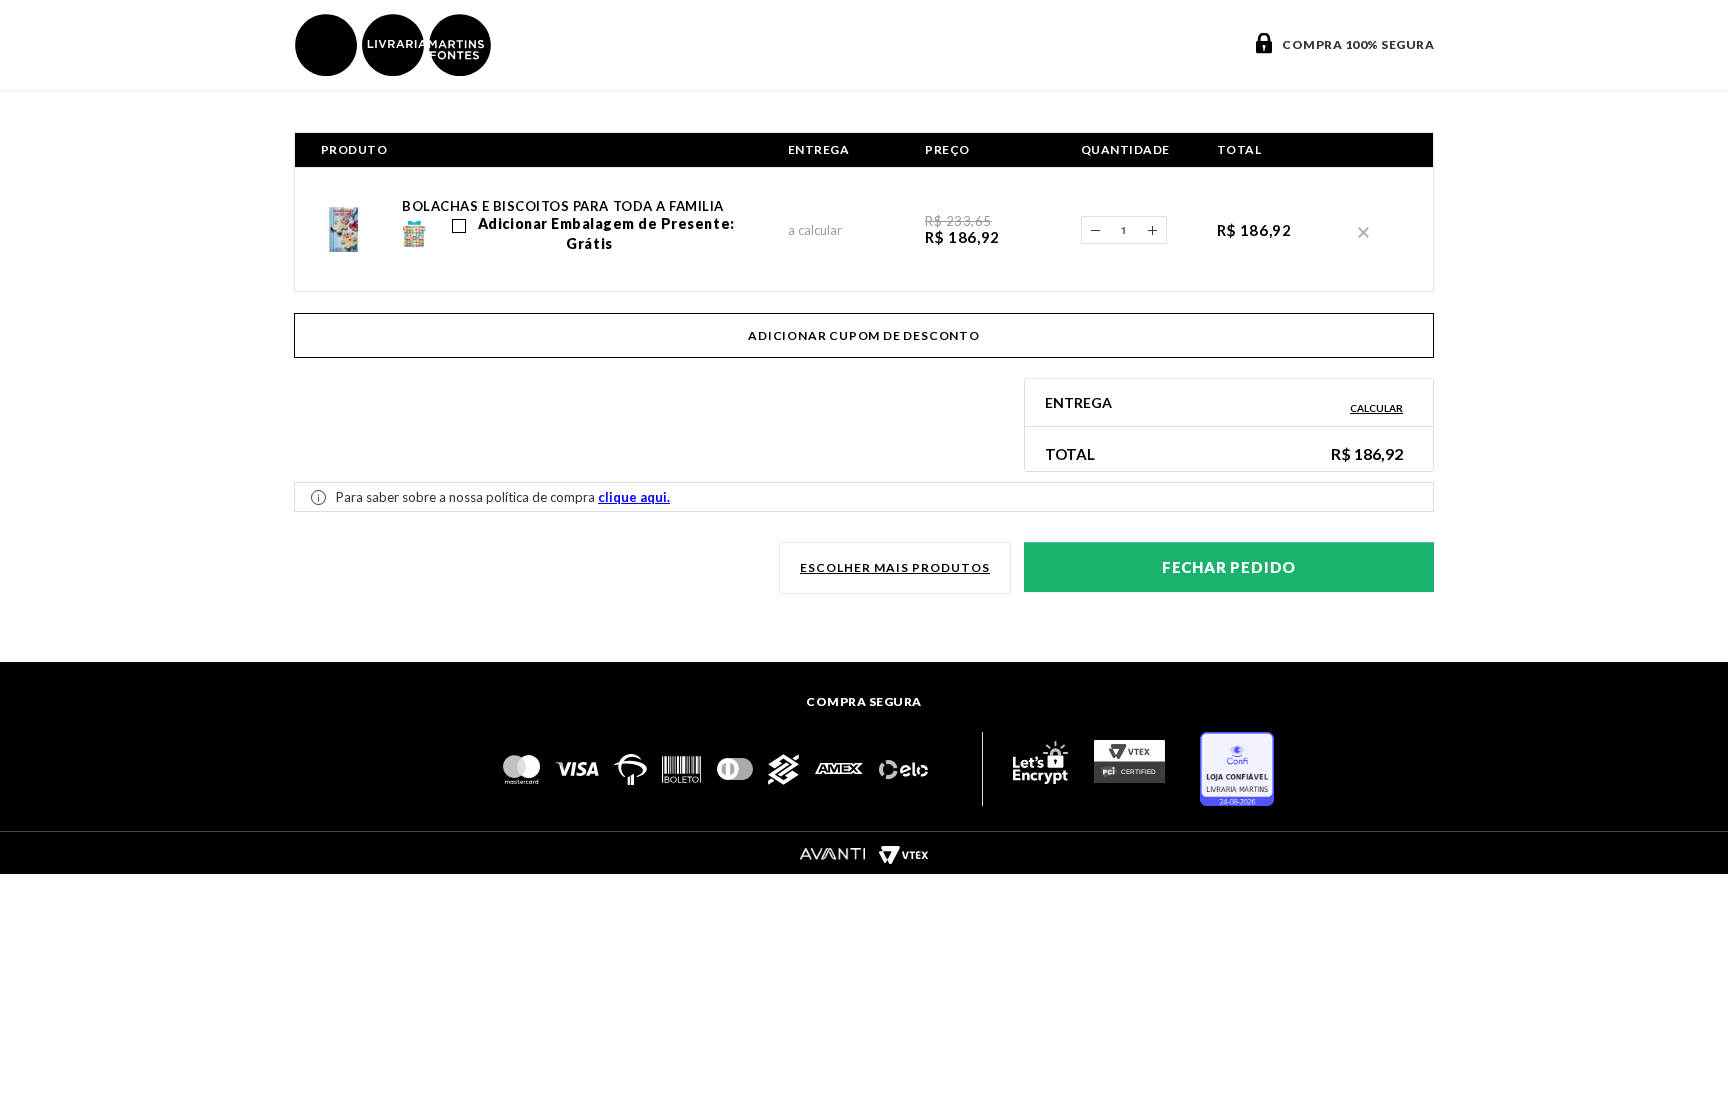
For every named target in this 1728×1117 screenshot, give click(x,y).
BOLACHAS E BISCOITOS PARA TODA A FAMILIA (563, 206)
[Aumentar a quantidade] (1153, 230)
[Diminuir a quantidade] (1095, 230)
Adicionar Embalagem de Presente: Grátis (604, 233)
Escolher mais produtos (895, 567)
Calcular (1376, 408)
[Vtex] (903, 854)
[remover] (1363, 230)
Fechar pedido (1229, 567)
